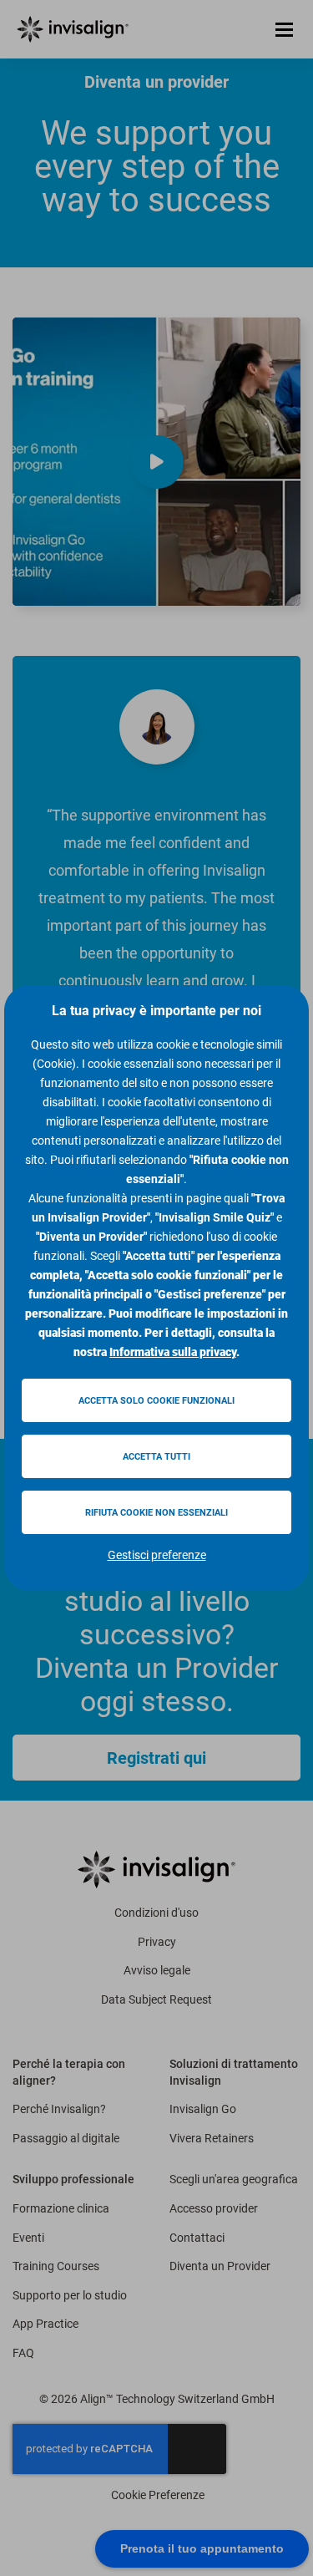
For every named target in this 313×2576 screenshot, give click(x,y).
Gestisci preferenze (157, 1555)
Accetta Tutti (156, 1457)
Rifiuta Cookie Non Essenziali (156, 1513)
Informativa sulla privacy (173, 1352)
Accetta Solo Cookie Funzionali (156, 1401)
